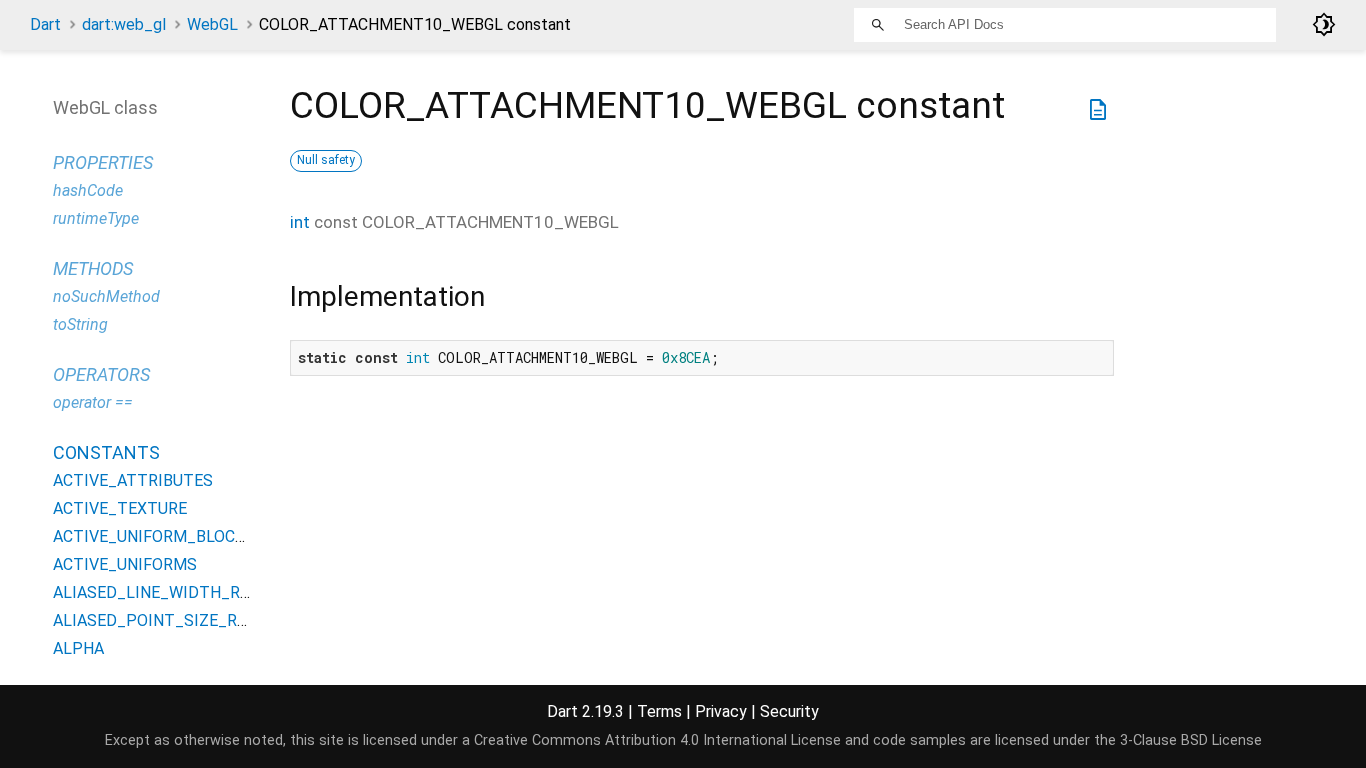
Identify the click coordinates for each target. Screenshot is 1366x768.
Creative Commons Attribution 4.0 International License (657, 740)
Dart (45, 24)
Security (789, 711)
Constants (106, 452)
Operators (101, 374)
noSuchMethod (106, 296)
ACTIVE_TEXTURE (120, 508)
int (300, 222)
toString (80, 324)
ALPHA (78, 648)
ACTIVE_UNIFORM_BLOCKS (154, 536)
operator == (93, 402)
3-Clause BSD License (1191, 740)
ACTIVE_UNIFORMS (125, 564)
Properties (103, 162)
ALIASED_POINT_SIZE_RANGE (165, 620)
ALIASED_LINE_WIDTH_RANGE (166, 592)
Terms (659, 711)
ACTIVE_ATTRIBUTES (133, 480)
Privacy (721, 711)
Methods (93, 268)
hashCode (88, 190)
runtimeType (96, 218)
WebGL (212, 24)
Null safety (326, 160)
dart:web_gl (124, 24)
